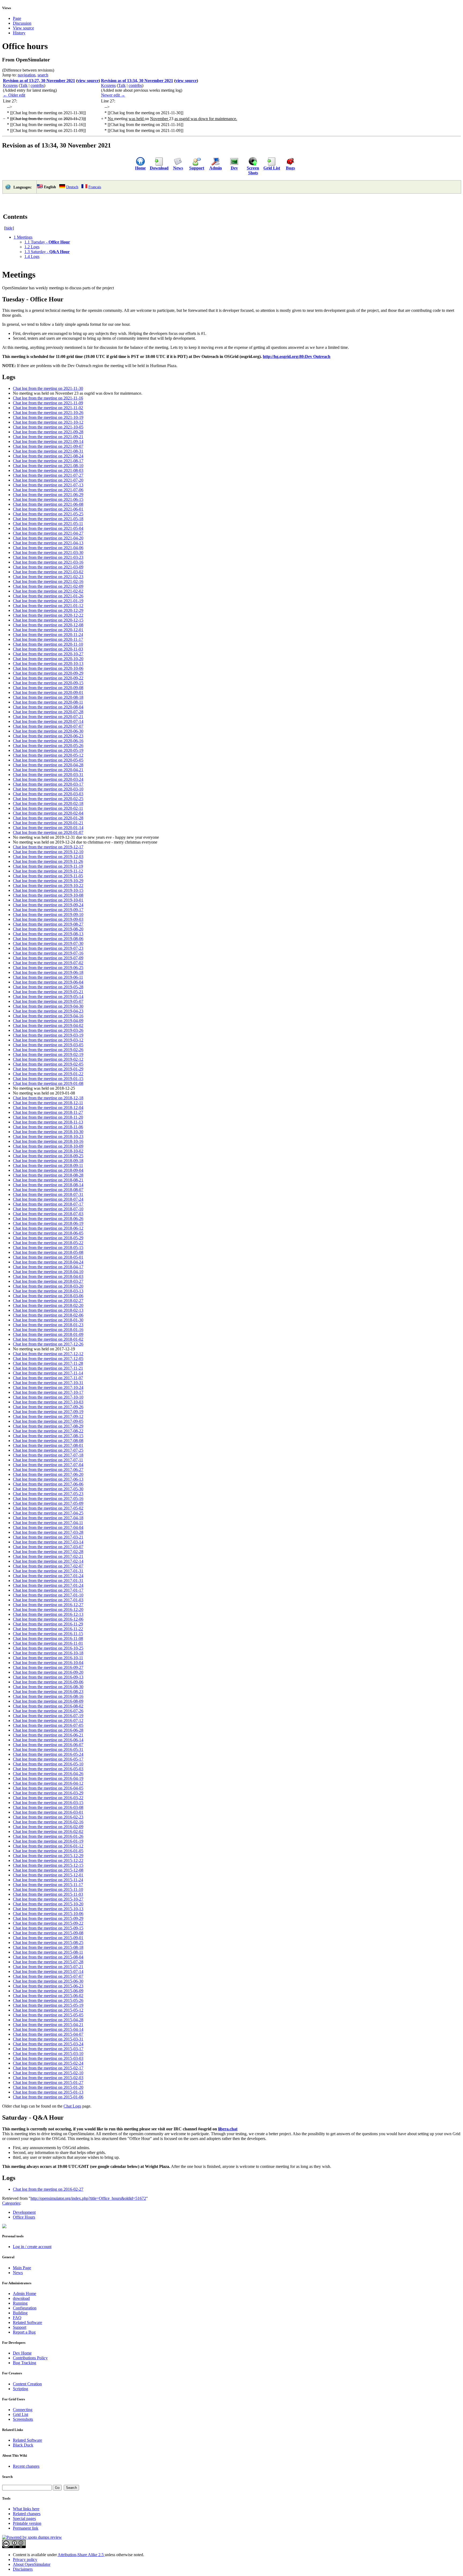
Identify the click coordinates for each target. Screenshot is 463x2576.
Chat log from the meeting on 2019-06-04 (48, 982)
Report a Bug (24, 2332)
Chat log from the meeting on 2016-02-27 (48, 2189)
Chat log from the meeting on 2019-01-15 (48, 1079)
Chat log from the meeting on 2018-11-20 (48, 1117)
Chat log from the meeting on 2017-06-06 (48, 1484)
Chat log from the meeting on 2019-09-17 (48, 910)
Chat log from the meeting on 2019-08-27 (48, 924)
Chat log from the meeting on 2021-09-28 (48, 432)
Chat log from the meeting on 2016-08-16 (48, 1696)
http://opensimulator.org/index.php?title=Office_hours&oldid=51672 (88, 2198)
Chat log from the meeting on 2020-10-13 (48, 664)
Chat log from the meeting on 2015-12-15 (48, 1865)
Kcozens (10, 85)
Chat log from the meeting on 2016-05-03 (48, 1769)
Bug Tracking (25, 2363)
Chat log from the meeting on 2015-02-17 (48, 2068)
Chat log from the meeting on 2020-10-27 (48, 654)
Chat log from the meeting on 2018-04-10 (48, 1272)
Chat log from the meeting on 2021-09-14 (48, 441)
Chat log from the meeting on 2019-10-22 (48, 886)
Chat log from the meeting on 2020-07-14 (48, 721)
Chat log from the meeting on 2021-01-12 (48, 606)
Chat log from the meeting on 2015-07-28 (48, 1962)
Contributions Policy (30, 2358)
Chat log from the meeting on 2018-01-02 (48, 1339)
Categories (11, 2203)
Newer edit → (113, 95)
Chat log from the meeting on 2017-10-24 (48, 1387)
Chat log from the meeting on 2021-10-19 (48, 417)
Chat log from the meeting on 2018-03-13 (48, 1291)
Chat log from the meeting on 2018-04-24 (48, 1262)
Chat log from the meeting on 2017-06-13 (48, 1479)
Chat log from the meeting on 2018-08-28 (48, 1175)
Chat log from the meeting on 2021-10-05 (48, 427)
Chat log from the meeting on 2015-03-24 (48, 2044)
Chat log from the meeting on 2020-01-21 (48, 823)
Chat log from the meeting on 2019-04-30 (48, 1006)
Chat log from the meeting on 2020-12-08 (48, 625)
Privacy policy (25, 2560)
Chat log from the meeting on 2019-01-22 (48, 1074)
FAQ (17, 2318)
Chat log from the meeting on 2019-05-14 (48, 997)
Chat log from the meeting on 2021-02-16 (48, 581)
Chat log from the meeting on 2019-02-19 (48, 1054)
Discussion (22, 23)
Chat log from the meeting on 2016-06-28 (48, 1730)
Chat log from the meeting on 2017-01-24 (48, 1576)
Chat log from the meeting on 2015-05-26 (48, 2000)
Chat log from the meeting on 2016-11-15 (48, 1634)
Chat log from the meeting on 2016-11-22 (48, 1629)
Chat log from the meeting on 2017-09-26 (48, 1407)
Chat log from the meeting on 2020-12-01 (48, 630)
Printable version (27, 2523)
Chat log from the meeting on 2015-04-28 (48, 2020)
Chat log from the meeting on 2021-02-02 (48, 591)
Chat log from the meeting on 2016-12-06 (48, 1619)
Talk (24, 85)
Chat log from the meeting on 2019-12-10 (48, 852)
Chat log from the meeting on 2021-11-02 (48, 408)
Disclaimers (23, 2569)
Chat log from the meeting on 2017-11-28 (48, 1363)
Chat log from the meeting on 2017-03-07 (48, 1547)
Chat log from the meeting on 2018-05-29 (48, 1238)
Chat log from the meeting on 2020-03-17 (48, 784)
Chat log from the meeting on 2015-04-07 (48, 2034)
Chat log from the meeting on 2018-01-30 (48, 1320)
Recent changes (26, 2466)
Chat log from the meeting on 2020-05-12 (48, 755)
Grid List (272, 168)
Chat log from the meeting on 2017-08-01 (48, 1445)
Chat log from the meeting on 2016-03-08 (48, 1807)
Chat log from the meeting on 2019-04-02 (48, 1025)
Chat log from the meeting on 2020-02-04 (48, 813)
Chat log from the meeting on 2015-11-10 (48, 1889)
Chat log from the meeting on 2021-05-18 (48, 519)
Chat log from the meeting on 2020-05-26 (48, 746)
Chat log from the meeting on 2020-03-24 (48, 779)
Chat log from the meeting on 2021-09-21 (48, 437)
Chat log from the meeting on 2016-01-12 (48, 1846)
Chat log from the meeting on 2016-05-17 (48, 1759)
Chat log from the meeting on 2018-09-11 (48, 1165)
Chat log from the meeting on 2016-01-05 (48, 1851)
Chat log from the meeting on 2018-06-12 (48, 1228)
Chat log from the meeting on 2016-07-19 (48, 1716)
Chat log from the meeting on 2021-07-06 (48, 490)
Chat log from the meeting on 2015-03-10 (48, 2054)
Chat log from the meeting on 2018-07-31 (48, 1194)
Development (24, 2212)
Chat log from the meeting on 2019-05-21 (48, 992)
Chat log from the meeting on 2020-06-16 (48, 741)
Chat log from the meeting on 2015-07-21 (48, 1967)
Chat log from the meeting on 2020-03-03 (48, 794)
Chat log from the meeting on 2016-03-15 (48, 1803)
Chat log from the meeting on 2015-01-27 (48, 2082)
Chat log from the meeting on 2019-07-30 (48, 943)
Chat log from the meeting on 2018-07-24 (48, 1199)
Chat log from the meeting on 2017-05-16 (48, 1498)
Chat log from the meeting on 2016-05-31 (48, 1749)
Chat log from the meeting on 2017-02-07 (48, 1566)
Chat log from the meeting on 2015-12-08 (48, 1870)
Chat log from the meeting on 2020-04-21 (48, 770)
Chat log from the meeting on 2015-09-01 (48, 1938)
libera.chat (228, 2129)
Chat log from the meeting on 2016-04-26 (48, 1774)
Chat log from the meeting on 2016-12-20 (48, 1609)
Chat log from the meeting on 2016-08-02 (48, 1706)
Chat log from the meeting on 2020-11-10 (48, 644)
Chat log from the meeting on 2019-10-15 (48, 890)
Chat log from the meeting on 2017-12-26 (48, 1344)
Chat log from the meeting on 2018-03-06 (48, 1296)
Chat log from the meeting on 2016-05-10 (48, 1764)
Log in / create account (32, 2247)
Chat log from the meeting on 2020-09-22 (48, 678)
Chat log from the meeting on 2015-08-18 (48, 1947)
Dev (234, 168)
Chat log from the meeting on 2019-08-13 (48, 934)
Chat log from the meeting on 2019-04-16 (48, 1016)
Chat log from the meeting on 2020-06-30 (48, 731)
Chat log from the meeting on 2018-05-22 (48, 1243)
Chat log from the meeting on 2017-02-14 (48, 1561)
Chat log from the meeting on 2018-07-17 (48, 1204)
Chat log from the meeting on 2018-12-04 (48, 1108)
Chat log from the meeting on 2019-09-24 (48, 905)
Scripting (20, 2389)
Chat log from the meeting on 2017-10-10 (48, 1397)
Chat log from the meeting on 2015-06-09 (48, 1991)
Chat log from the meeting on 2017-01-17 (48, 1590)
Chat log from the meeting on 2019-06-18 (48, 972)
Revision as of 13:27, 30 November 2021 (39, 81)
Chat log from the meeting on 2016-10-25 (48, 1648)
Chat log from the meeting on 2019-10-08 (48, 895)
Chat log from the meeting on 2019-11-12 (48, 871)
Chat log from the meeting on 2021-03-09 (48, 567)
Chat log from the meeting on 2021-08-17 (48, 461)
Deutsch (72, 187)
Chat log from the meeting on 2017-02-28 (48, 1552)
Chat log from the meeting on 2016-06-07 (48, 1745)
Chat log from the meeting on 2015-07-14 (48, 1971)
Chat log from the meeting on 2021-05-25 (48, 514)
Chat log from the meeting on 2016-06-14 (48, 1740)
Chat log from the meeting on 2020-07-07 (48, 726)
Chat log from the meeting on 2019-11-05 (48, 876)
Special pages (24, 2518)
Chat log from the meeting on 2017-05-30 (48, 1489)
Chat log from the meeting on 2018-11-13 (48, 1122)
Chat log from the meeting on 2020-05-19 (48, 750)
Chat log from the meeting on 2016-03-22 (48, 1798)
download (21, 2298)
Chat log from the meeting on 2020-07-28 (48, 712)
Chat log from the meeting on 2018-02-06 (48, 1315)
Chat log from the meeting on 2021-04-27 (48, 533)
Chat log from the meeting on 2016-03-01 (48, 1812)
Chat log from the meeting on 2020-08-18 (48, 697)
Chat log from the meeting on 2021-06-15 (48, 499)
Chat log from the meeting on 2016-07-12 (48, 1721)
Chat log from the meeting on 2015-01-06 (48, 2097)
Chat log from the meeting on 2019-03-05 (48, 1045)
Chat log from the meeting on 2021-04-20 (48, 538)
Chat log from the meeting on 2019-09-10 (48, 914)
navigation (27, 75)
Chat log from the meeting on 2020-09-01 (48, 692)
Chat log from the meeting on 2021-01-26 (48, 596)
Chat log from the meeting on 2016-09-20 (48, 1672)
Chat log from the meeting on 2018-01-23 (48, 1325)
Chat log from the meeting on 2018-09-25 (48, 1156)
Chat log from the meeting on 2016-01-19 (48, 1841)
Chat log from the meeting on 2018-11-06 (48, 1127)
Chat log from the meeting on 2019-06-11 (48, 977)
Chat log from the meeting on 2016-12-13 (48, 1614)
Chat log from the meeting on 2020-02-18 (48, 803)
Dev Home (22, 2353)
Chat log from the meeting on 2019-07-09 (48, 958)
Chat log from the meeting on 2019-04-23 (48, 1011)
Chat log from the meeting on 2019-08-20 (48, 929)
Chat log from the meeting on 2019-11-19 (48, 866)
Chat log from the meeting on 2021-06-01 (48, 509)
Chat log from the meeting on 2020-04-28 (48, 765)
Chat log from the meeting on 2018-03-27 (48, 1281)
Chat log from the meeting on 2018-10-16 (48, 1141)
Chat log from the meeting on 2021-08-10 (48, 466)
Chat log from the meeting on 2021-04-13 (48, 543)
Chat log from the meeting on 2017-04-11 (48, 1523)
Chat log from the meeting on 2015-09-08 (48, 1933)
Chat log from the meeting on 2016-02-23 (48, 1817)
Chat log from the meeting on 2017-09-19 (48, 1412)
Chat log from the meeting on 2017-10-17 (48, 1392)
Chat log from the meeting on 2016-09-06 (48, 1682)
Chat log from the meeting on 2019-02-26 (48, 1050)
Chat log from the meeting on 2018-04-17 (48, 1267)
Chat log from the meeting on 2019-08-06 (48, 939)
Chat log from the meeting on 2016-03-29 (48, 1793)
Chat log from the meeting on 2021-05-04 (48, 528)
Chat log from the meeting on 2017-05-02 (48, 1508)
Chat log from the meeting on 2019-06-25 (48, 968)
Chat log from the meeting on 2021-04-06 (48, 548)
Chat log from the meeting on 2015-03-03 (48, 2058)
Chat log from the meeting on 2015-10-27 (48, 1899)
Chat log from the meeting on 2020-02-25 (48, 799)
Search (7, 2477)
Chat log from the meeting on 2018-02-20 (48, 1305)
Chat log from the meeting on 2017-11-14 (48, 1373)
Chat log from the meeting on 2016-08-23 (48, 1692)
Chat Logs (72, 2106)
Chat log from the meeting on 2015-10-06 (48, 1914)
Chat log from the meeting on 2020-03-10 (48, 789)
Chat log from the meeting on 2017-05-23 (48, 1494)
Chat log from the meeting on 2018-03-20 (48, 1286)
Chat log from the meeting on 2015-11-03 (48, 1894)
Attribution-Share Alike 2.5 (81, 2555)
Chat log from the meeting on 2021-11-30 (48, 388)
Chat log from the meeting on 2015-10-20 (48, 1904)
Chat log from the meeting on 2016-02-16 (48, 1822)
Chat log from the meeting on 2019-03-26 (48, 1030)
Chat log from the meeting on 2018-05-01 (48, 1257)
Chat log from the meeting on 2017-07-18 (48, 1455)
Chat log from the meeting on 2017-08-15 (48, 1436)
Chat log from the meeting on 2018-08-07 (48, 1190)
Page (17, 18)
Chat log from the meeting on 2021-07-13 (48, 485)
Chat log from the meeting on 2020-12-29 (48, 610)
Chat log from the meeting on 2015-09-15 (48, 1928)
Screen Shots (253, 170)
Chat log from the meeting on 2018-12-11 (48, 1103)
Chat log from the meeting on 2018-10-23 (48, 1137)
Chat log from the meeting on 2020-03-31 (48, 775)
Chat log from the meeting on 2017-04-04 (48, 1527)
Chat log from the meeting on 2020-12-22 (48, 615)
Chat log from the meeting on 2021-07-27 (48, 475)
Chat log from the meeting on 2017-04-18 (48, 1518)
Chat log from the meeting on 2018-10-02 (48, 1151)
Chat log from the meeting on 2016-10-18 (48, 1653)
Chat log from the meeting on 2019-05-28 (48, 987)
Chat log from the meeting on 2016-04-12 (48, 1783)
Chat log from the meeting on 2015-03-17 (48, 2049)
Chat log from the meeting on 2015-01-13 (48, 2092)
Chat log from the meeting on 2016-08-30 (48, 1687)
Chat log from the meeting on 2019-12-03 (48, 857)
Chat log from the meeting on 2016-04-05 (48, 1788)
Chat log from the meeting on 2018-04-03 (48, 1276)
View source (23, 28)
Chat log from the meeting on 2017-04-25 (48, 1513)
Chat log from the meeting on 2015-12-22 (48, 1860)
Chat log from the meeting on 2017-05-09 (48, 1503)
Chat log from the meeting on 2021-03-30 (48, 552)
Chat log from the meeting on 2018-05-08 (48, 1252)
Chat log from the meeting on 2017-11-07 (48, 1378)
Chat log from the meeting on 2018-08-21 (48, 1180)
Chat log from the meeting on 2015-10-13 (48, 1909)
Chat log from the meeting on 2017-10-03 (48, 1402)
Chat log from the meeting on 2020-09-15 (48, 683)
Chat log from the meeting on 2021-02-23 (48, 577)
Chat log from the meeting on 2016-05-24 (48, 1754)
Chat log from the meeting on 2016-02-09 (48, 1827)
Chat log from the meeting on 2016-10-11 (48, 1658)
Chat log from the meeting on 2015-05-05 (48, 2015)
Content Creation (27, 2384)
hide (9, 228)
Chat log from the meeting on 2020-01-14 (48, 828)
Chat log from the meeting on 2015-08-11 (48, 1952)
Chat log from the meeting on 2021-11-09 (48, 403)
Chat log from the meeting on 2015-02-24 (48, 2063)
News (178, 168)
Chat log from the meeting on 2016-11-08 (48, 1638)
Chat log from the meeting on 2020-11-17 (48, 639)
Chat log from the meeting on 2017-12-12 (48, 1354)
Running (20, 2303)
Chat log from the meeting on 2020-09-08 (48, 688)
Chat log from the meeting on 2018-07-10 (48, 1209)
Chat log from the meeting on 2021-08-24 (48, 456)
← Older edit (14, 95)
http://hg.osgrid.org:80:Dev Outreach (297, 356)
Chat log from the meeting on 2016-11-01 (48, 1643)
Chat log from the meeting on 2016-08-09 (48, 1701)
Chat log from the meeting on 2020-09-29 (48, 673)
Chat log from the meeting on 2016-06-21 (48, 1735)
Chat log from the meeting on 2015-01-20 (48, 2087)
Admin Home (25, 2294)
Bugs (290, 168)
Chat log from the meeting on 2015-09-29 (48, 1918)
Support (197, 168)
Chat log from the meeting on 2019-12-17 (48, 847)
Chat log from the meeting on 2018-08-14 (48, 1185)
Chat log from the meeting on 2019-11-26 (48, 861)
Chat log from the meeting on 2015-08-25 (48, 1943)
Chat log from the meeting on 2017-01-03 (48, 1600)
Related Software (27, 2322)
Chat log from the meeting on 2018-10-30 (48, 1132)
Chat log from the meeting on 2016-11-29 (48, 1624)
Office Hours (24, 2217)
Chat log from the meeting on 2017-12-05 (48, 1359)
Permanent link (26, 2528)
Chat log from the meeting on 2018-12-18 (48, 1098)
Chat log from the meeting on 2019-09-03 (48, 919)
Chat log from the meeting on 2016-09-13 (48, 1677)
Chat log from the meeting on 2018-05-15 (48, 1248)
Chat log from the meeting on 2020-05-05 (48, 760)
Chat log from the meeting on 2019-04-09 (48, 1021)
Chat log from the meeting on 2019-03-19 (48, 1035)
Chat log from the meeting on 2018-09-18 (48, 1161)
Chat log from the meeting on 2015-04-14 (48, 2029)
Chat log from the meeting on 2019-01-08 (48, 1083)
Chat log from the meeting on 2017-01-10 (48, 1595)
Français (95, 187)
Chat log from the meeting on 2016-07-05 (48, 1725)
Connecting (23, 2410)
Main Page (22, 2268)
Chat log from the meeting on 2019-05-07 (48, 1001)
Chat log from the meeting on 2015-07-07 (48, 1976)
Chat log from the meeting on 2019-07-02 (48, 963)
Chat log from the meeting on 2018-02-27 (48, 1301)
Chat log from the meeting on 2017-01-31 (48, 1571)
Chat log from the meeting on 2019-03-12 (48, 1040)
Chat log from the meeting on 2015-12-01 (48, 1875)
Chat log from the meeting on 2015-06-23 (48, 1986)
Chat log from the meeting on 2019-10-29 (48, 881)
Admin (216, 168)
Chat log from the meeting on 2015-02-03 (48, 2078)
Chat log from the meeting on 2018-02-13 (48, 1310)
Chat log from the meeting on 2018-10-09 (48, 1146)
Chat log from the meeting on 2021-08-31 (48, 451)
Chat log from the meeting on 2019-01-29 (48, 1069)
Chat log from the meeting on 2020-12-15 (48, 620)
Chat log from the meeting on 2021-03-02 (48, 572)
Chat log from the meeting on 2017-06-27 (48, 1470)
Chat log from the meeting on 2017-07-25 (48, 1450)
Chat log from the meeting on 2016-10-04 (48, 1663)
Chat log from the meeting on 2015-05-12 (48, 2010)
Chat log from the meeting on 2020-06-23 (48, 736)
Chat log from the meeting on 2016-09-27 (48, 1667)
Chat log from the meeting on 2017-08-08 (48, 1441)
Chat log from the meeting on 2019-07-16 (48, 953)
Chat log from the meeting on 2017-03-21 (48, 1537)
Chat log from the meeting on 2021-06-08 (48, 504)
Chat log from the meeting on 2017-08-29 (48, 1426)
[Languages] (8, 189)
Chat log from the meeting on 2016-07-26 (48, 1711)
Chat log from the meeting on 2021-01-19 (48, 601)
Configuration (25, 2308)
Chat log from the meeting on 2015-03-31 (48, 2039)
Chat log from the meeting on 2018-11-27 (48, 1112)
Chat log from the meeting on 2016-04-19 (48, 1778)
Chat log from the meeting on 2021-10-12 (48, 422)
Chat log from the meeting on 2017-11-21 (48, 1368)
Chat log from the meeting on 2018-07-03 (48, 1214)
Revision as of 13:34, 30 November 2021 (137, 81)
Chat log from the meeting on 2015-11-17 (48, 1885)
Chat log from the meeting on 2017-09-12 (48, 1416)
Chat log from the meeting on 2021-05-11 (48, 524)
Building (20, 2313)
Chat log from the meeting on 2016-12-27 (48, 1605)
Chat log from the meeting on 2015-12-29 (48, 1856)
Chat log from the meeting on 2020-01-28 (48, 818)
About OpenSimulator (32, 2564)
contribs (37, 85)
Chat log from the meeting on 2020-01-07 (48, 832)
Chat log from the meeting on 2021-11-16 (48, 398)
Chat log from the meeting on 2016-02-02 (48, 1832)
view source (88, 81)
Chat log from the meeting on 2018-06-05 (48, 1233)
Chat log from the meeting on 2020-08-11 (48, 702)
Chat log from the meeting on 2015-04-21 (48, 2025)
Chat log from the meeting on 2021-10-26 (48, 413)
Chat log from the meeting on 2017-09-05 (48, 1421)
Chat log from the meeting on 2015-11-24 (48, 1880)
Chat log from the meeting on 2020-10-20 (48, 659)
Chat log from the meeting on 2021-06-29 (48, 495)
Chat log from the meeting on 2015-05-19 (48, 2005)
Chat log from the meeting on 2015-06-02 (48, 1996)
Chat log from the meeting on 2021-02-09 (48, 586)
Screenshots (23, 2419)
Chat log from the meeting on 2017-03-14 (48, 1542)
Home (140, 168)
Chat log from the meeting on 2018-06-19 (48, 1223)
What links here (26, 2509)
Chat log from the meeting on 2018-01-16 (48, 1330)
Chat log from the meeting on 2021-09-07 (48, 446)
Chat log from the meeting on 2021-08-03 (48, 470)
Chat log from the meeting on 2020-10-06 (48, 668)
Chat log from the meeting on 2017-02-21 (48, 1556)
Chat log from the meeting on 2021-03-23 (48, 557)
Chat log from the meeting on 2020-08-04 (48, 707)
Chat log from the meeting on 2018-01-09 (48, 1334)
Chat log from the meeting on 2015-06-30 (48, 1981)
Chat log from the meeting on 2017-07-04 (48, 1465)
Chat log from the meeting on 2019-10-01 (48, 900)
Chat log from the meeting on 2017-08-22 (48, 1431)
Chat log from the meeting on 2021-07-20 (48, 480)
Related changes (27, 2514)
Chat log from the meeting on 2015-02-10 (48, 2073)
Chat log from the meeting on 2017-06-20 (48, 1474)
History (19, 33)
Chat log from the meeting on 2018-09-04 (48, 1170)
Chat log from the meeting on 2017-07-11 (48, 1460)
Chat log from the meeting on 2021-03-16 (48, 562)
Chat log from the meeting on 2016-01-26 (48, 1836)
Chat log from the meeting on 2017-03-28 (48, 1532)
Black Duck (23, 2445)
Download (159, 168)
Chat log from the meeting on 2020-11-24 (48, 635)
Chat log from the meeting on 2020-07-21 (48, 717)
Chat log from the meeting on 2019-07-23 (48, 948)
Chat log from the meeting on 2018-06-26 (48, 1219)
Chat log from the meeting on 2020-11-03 (48, 649)
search (43, 75)
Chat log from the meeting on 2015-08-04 (48, 1957)
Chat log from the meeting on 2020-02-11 (48, 808)
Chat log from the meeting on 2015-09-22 (48, 1923)
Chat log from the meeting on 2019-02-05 (48, 1064)
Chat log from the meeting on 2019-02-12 (48, 1059)
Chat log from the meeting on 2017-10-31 (48, 1383)
